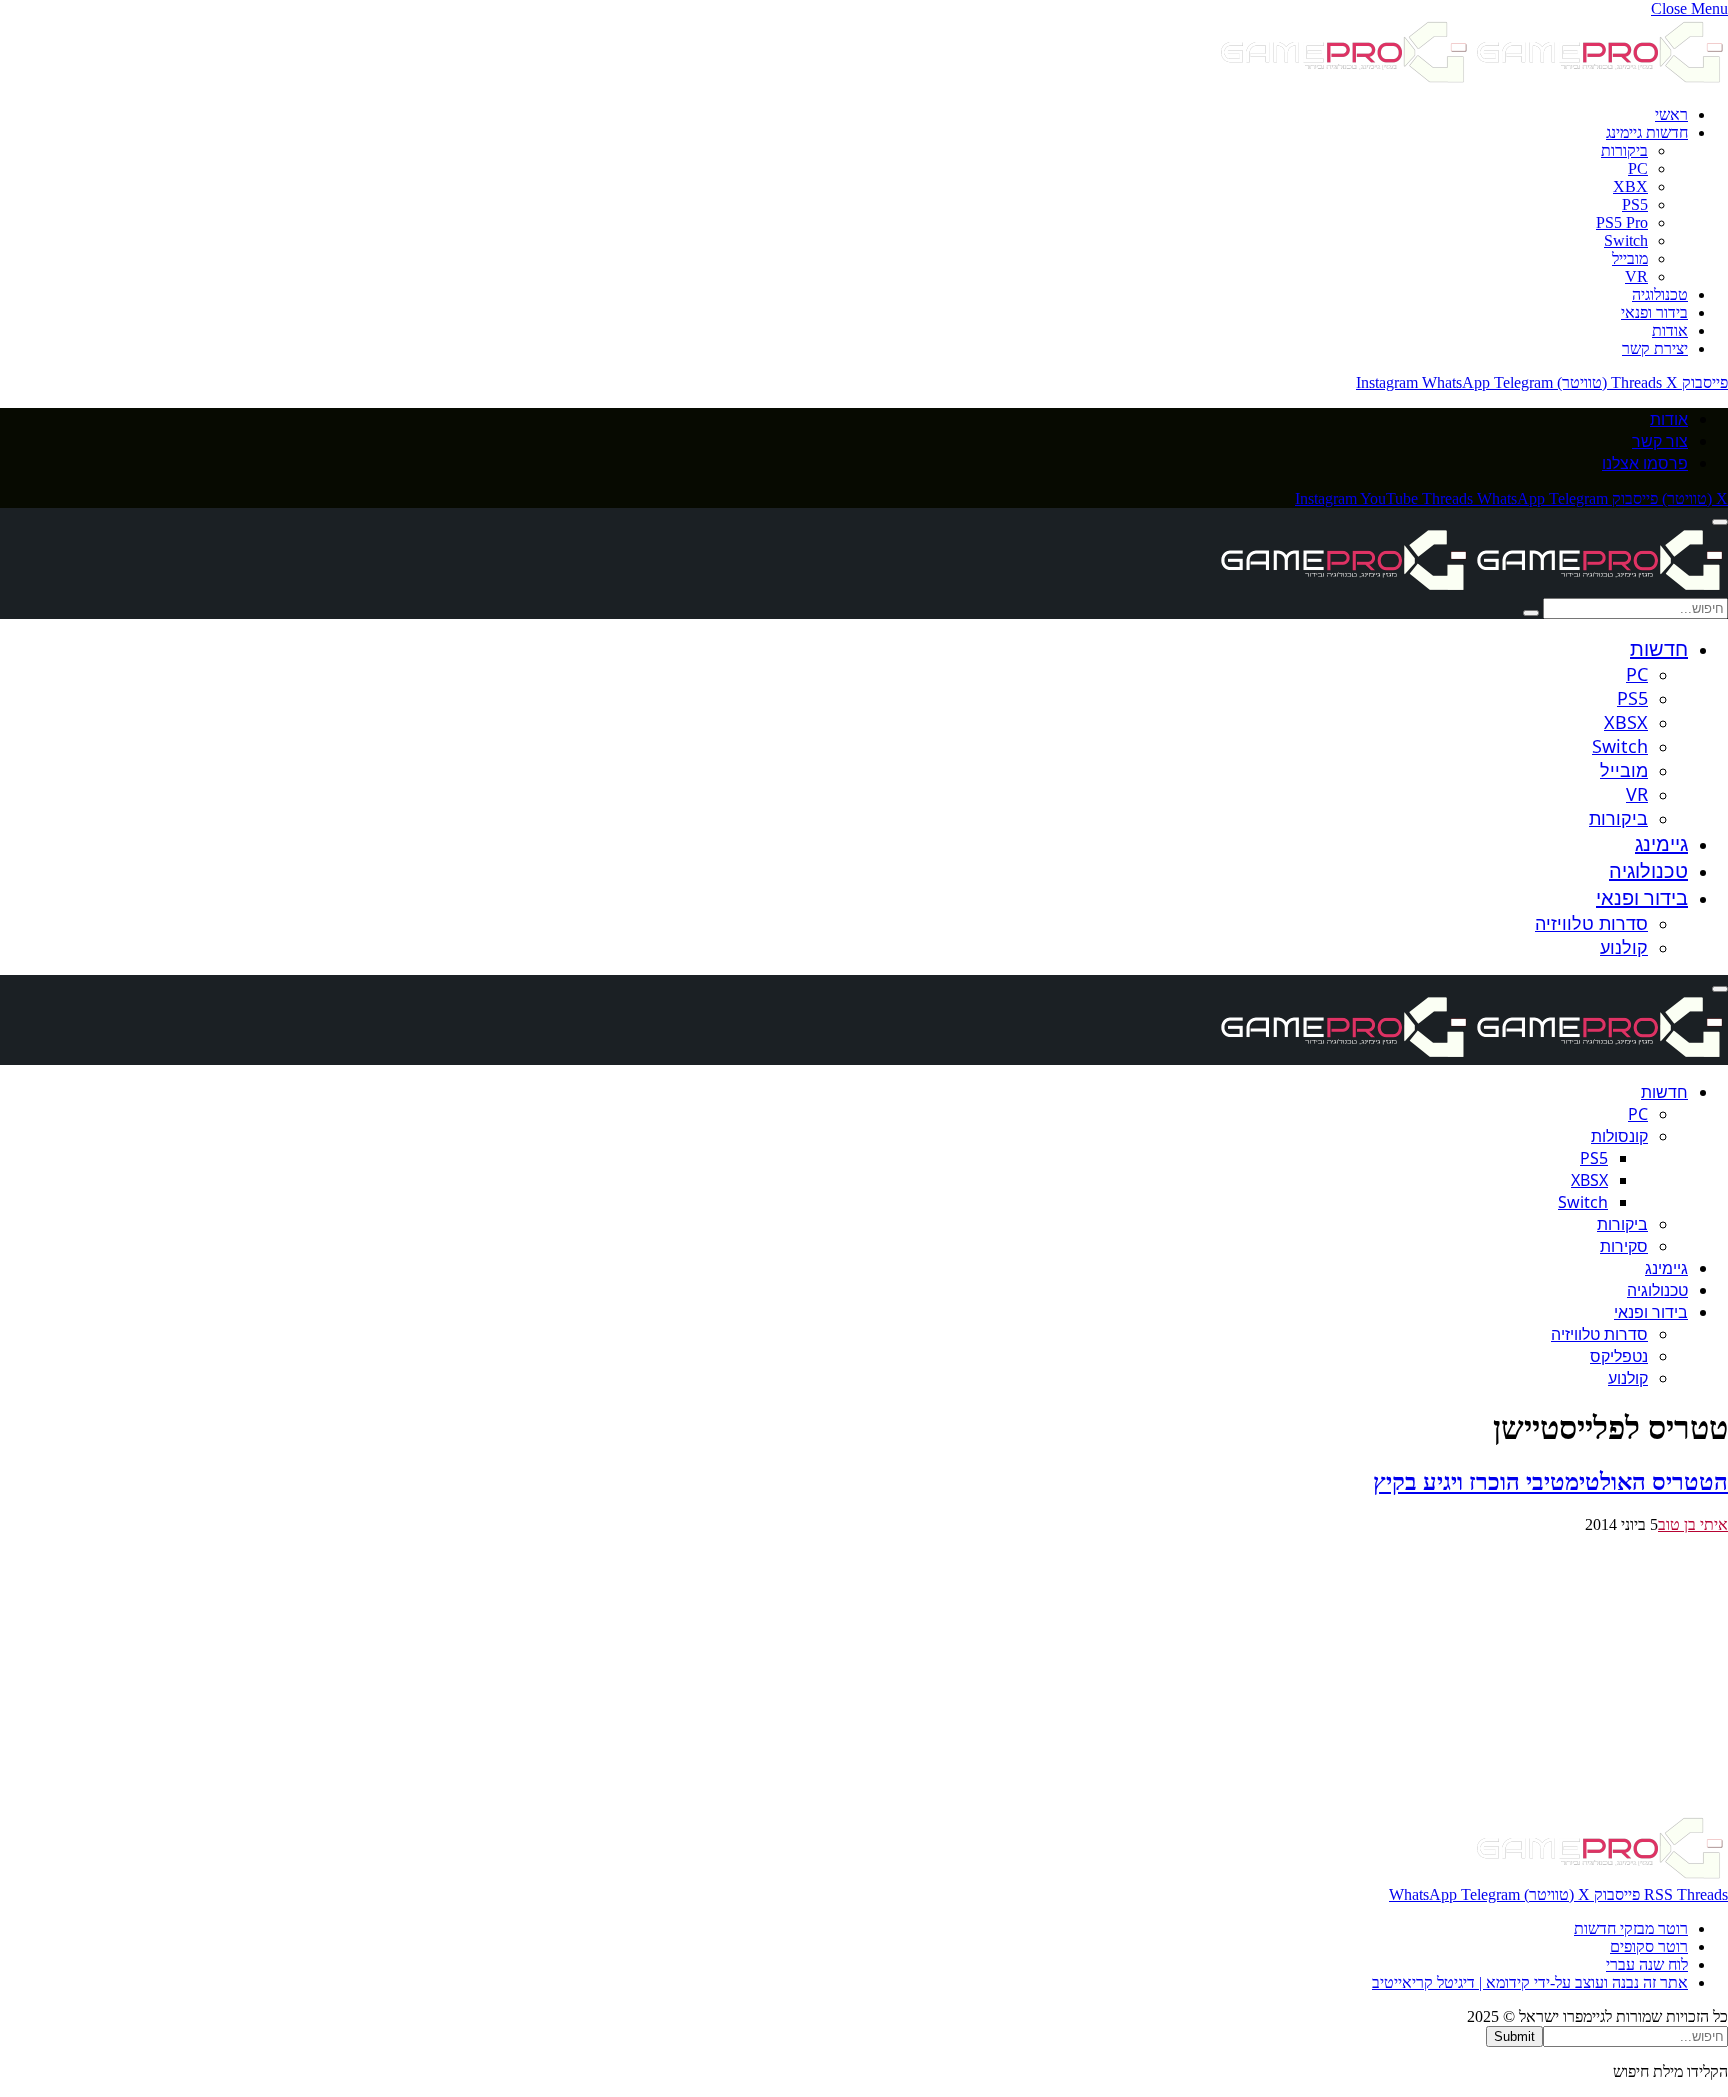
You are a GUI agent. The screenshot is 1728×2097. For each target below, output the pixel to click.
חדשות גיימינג (1647, 132)
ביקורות (1624, 150)
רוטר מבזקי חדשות (1631, 1928)
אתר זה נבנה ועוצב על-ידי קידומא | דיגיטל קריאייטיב (1530, 1982)
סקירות (1624, 1246)
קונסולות (1619, 1136)
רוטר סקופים (1649, 1946)
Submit (1514, 2036)
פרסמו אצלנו (1645, 463)
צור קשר (1660, 441)
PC (1638, 168)
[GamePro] (1472, 588)
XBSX (1626, 722)
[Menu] (1720, 522)
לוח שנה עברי (1647, 1964)
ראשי (1671, 114)
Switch (1626, 240)
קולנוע (1624, 947)
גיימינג (1661, 843)
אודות (1670, 330)
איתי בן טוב (1693, 1524)
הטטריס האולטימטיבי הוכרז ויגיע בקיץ (1550, 1482)
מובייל (1630, 258)
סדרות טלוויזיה (1591, 923)
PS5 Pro (1622, 222)
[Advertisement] (1128, 1674)
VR (1636, 276)
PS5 (1635, 204)
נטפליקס (1619, 1356)
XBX (1630, 186)
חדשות (1659, 648)
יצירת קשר (1655, 348)
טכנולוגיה (1660, 294)
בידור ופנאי (1654, 312)
